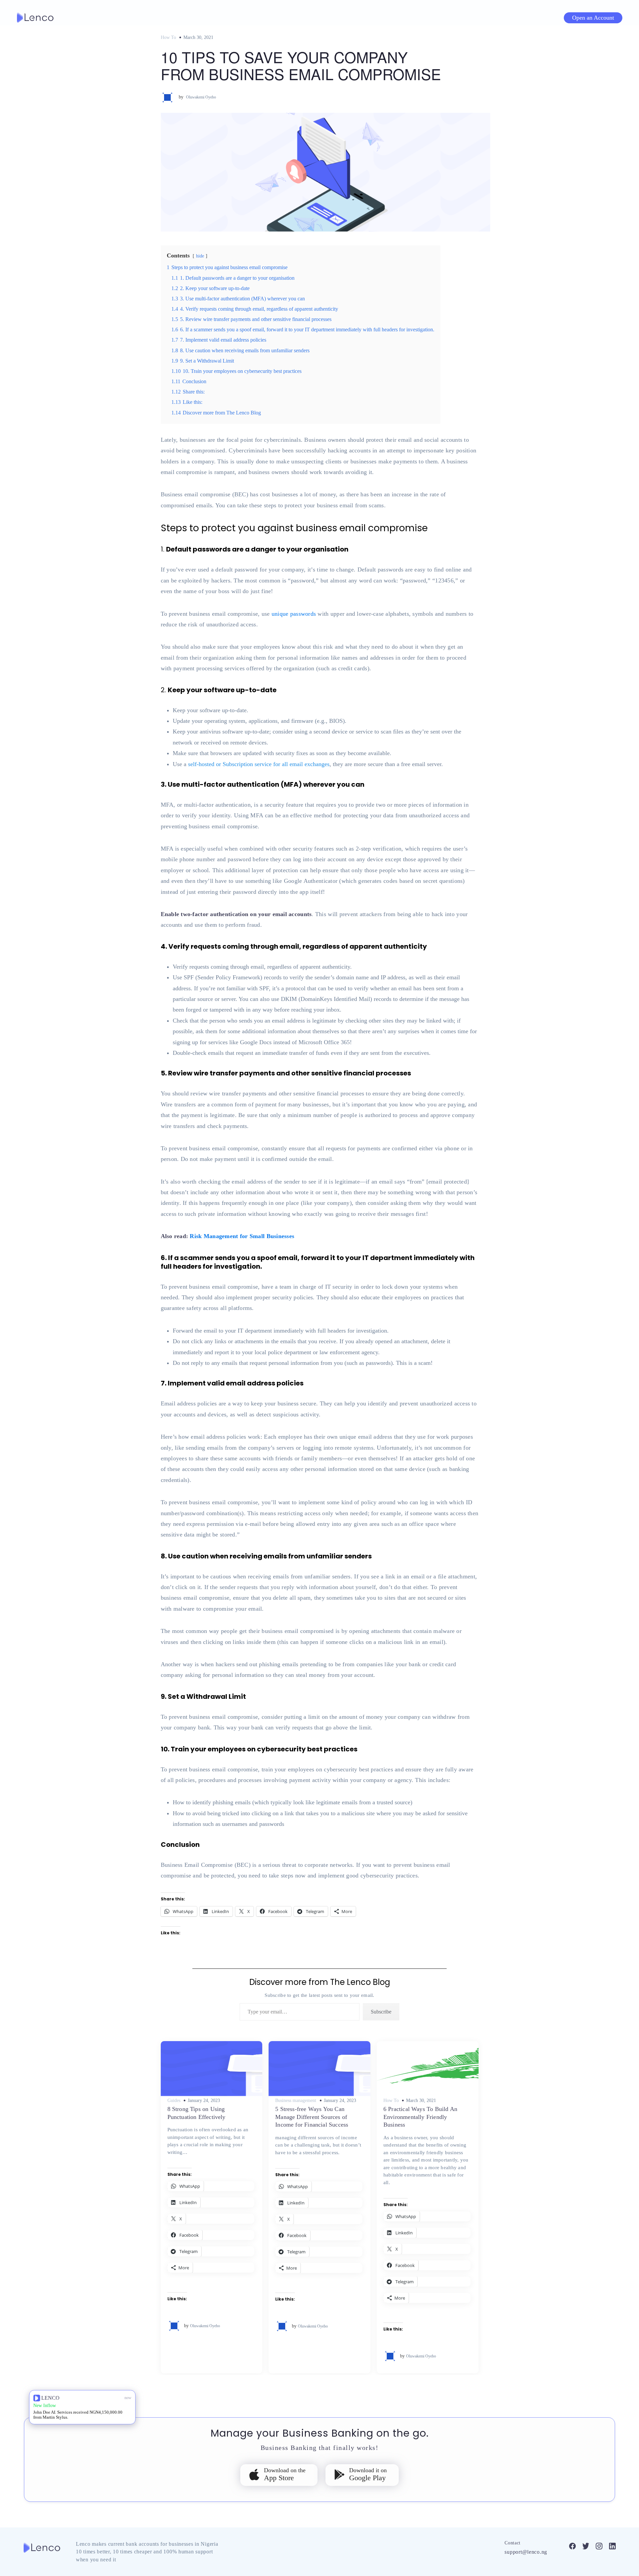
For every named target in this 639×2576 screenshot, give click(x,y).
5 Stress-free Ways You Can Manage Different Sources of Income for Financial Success (312, 2117)
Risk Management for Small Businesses (242, 1236)
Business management (296, 2101)
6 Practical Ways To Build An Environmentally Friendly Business (420, 2117)
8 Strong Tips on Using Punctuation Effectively (197, 2113)
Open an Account (593, 18)
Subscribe (381, 2012)
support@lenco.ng (526, 2552)
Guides (174, 2101)
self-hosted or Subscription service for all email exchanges (259, 764)
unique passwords (294, 614)
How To (168, 37)
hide (200, 256)
